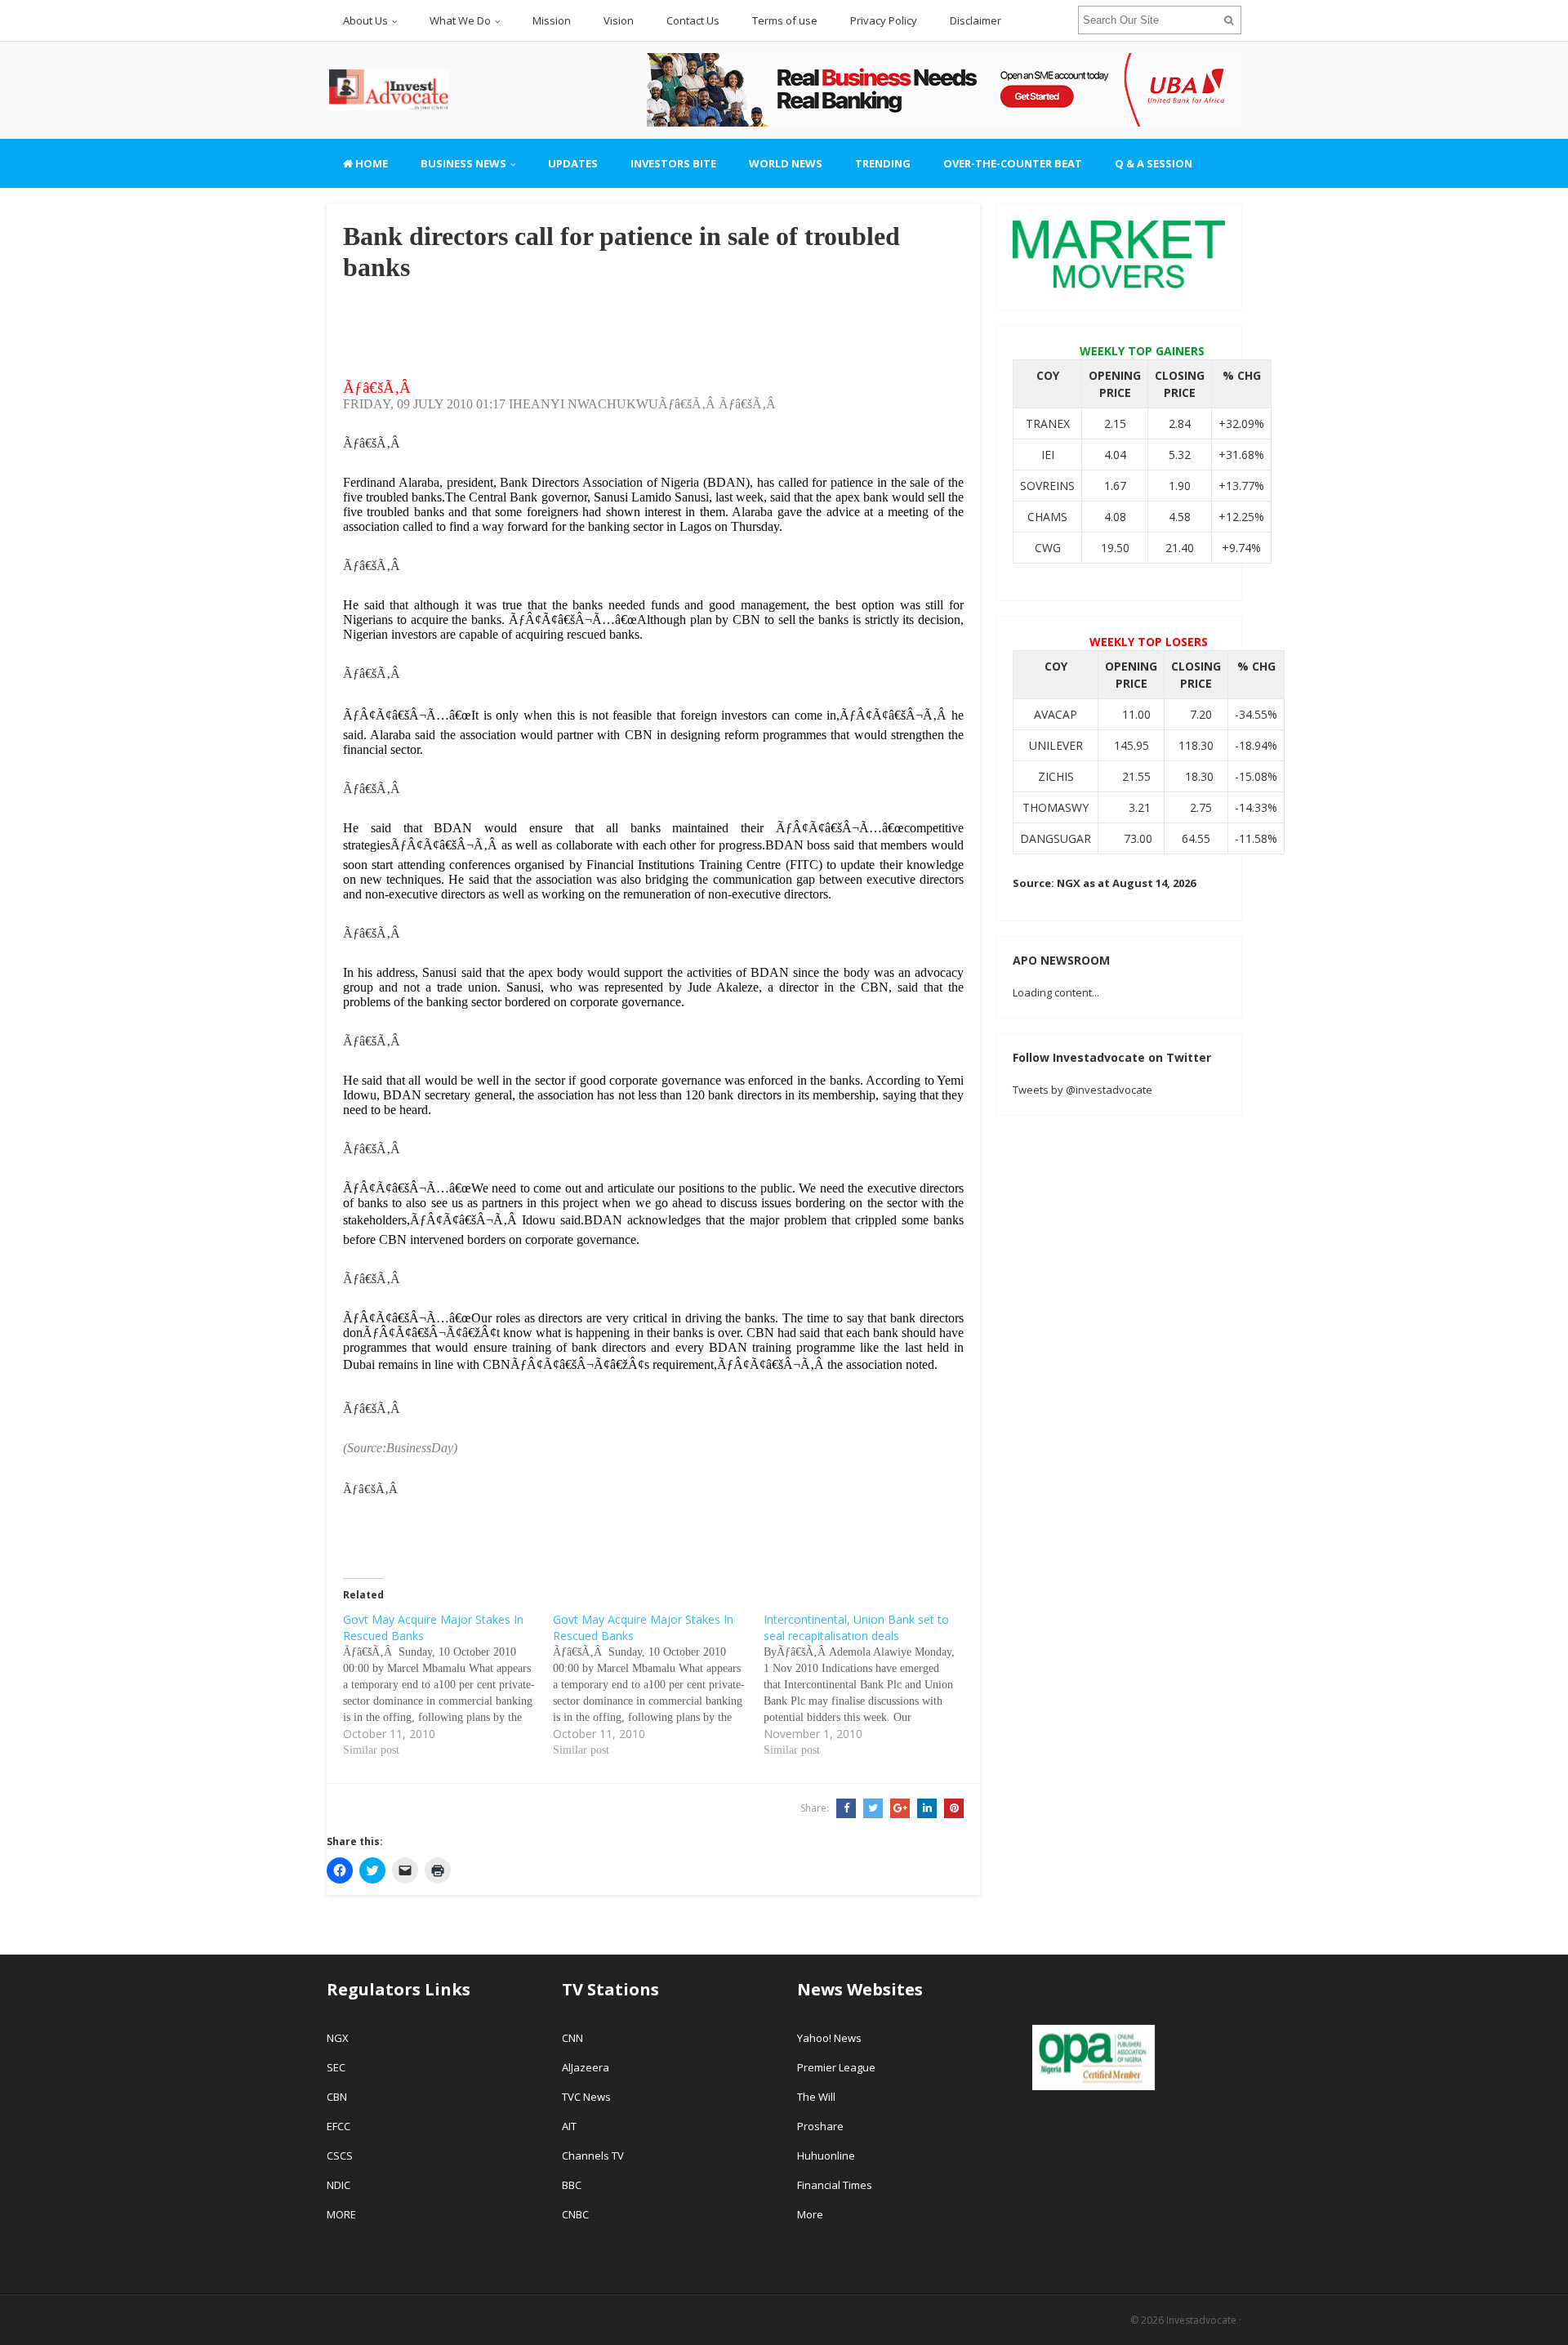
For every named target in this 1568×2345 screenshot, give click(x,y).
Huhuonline (826, 2156)
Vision (619, 20)
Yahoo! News (831, 2038)
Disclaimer (976, 20)
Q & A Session (1154, 163)
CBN (337, 2097)
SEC (336, 2067)
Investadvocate (1201, 2320)
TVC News (586, 2097)
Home (370, 163)
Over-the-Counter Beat (1013, 163)
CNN (572, 2038)
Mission (552, 20)
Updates (573, 163)
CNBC (575, 2214)
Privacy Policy (884, 20)
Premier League (836, 2067)
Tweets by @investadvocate (1082, 1090)
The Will (817, 2097)
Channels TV (593, 2156)
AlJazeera (586, 2067)
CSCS (340, 2156)
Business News (463, 163)
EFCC (339, 2126)
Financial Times (836, 2185)
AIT (569, 2126)
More (810, 2214)
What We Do (460, 20)
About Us (365, 20)
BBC (572, 2185)
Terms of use (785, 20)
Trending (883, 163)
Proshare (820, 2126)
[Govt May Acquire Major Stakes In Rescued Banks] (448, 1685)
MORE (341, 2214)
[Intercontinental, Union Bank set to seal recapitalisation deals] (869, 1685)
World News (786, 163)
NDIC (339, 2185)
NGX (338, 2038)
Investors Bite (673, 163)
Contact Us (693, 20)
